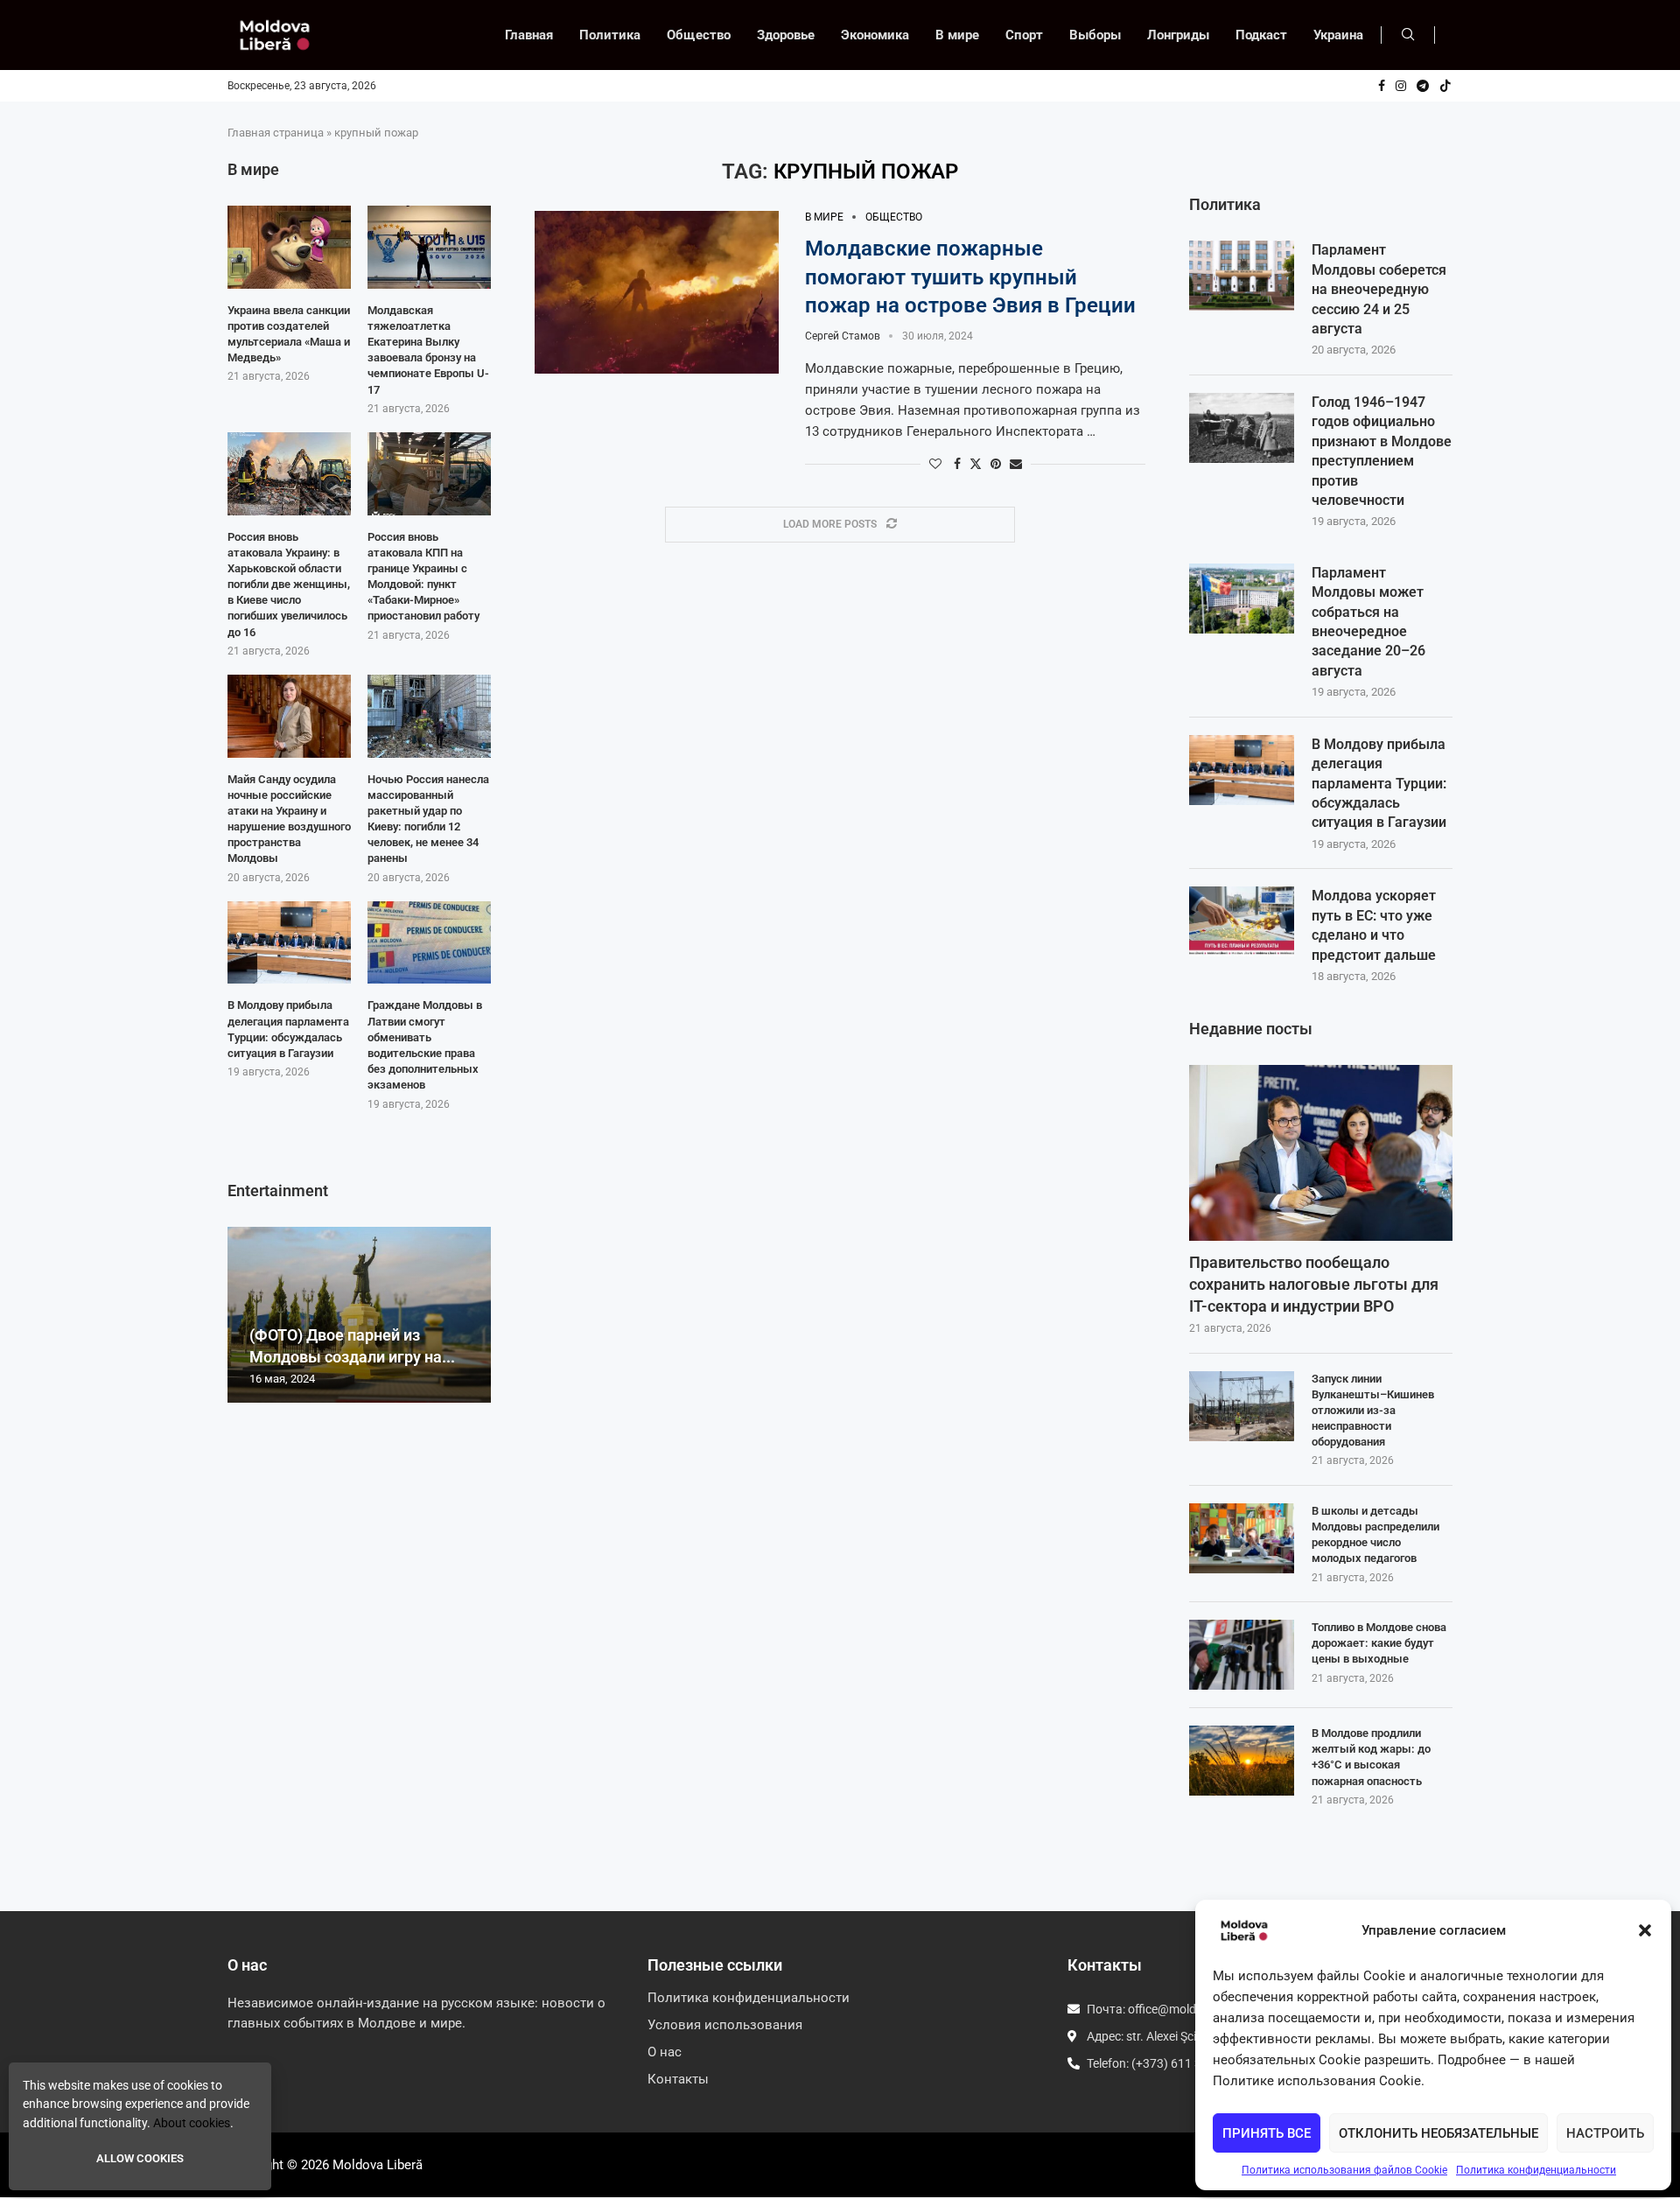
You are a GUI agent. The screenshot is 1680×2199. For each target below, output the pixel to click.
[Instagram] (1401, 86)
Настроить (1605, 2133)
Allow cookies (140, 2158)
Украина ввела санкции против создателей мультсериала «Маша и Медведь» (289, 334)
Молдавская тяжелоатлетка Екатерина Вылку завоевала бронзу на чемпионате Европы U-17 (428, 350)
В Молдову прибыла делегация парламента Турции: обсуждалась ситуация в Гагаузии (1379, 784)
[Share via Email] (1016, 464)
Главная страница (276, 133)
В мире (957, 35)
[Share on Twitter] (976, 463)
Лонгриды (1178, 35)
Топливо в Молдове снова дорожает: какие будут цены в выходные (1379, 1643)
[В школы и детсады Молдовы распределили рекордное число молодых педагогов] (1242, 1538)
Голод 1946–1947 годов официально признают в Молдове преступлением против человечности (1382, 451)
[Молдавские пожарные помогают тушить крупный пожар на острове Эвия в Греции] (657, 292)
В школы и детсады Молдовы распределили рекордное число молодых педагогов (1375, 1535)
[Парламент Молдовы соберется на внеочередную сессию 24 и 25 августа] (1242, 276)
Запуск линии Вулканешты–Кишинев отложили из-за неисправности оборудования (1373, 1411)
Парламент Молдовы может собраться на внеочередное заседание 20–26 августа (1368, 622)
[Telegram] (1423, 86)
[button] (1645, 1930)
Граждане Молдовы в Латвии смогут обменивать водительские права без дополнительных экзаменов (425, 1045)
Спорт (1024, 35)
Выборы (1095, 35)
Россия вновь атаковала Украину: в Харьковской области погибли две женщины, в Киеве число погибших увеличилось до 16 (289, 585)
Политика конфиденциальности (1536, 2170)
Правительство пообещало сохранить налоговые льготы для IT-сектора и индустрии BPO (1314, 1284)
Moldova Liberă (378, 2165)
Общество (699, 35)
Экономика (875, 35)
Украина (1338, 35)
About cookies (192, 2123)
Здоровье (786, 35)
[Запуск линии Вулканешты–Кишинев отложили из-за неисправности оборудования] (1242, 1406)
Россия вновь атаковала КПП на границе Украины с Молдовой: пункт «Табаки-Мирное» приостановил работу (423, 577)
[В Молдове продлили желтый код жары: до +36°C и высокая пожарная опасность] (1242, 1761)
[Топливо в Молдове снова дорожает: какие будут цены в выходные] (1242, 1655)
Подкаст (1261, 35)
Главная (529, 35)
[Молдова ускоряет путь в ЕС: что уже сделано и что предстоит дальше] (1242, 921)
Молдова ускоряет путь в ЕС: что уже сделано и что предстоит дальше (1374, 925)
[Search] (1408, 35)
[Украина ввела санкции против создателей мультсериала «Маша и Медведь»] (289, 247)
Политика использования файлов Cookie (1344, 2170)
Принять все (1267, 2133)
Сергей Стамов (843, 336)
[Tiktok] (1445, 86)
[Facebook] (1382, 86)
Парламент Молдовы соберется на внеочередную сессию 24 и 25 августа (1379, 289)
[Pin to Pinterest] (996, 464)
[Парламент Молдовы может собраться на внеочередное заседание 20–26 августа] (1242, 599)
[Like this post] (935, 464)
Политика (610, 35)
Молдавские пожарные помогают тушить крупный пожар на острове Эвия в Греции (970, 277)
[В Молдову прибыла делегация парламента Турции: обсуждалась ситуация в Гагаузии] (1242, 770)
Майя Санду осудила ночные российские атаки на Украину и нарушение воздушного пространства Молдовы (289, 819)
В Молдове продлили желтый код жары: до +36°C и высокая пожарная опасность (1371, 1757)
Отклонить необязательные (1438, 2133)
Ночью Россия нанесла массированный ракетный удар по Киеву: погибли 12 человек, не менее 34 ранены (428, 819)
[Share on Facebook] (957, 464)
